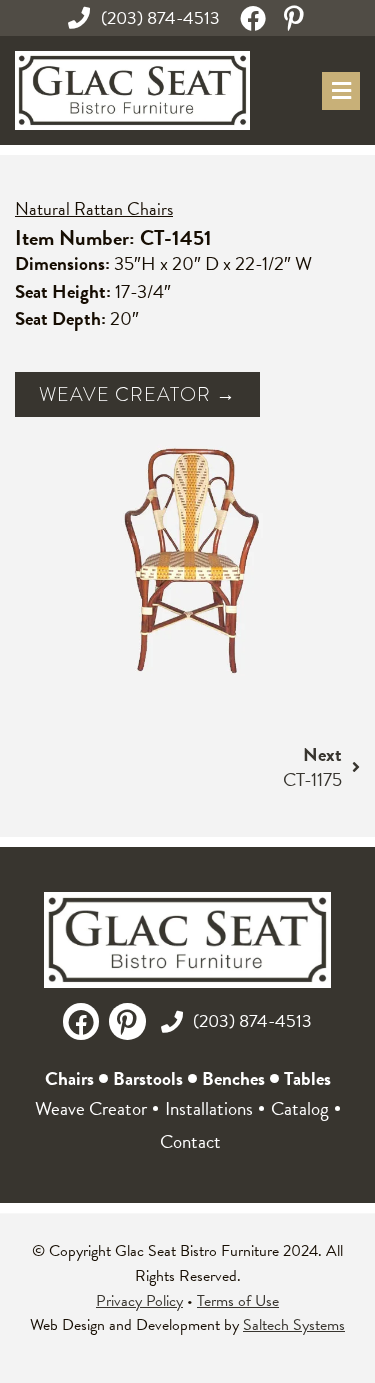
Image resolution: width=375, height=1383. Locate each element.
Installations (209, 1108)
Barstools (148, 1078)
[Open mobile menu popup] (341, 91)
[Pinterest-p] (294, 18)
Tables (307, 1078)
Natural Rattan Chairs (94, 208)
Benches (233, 1078)
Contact (190, 1141)
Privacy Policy (139, 1301)
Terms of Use (238, 1301)
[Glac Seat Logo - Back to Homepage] (132, 90)
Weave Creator (91, 1108)
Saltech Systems (294, 1325)
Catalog (300, 1108)
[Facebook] (253, 18)
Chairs (69, 1078)
